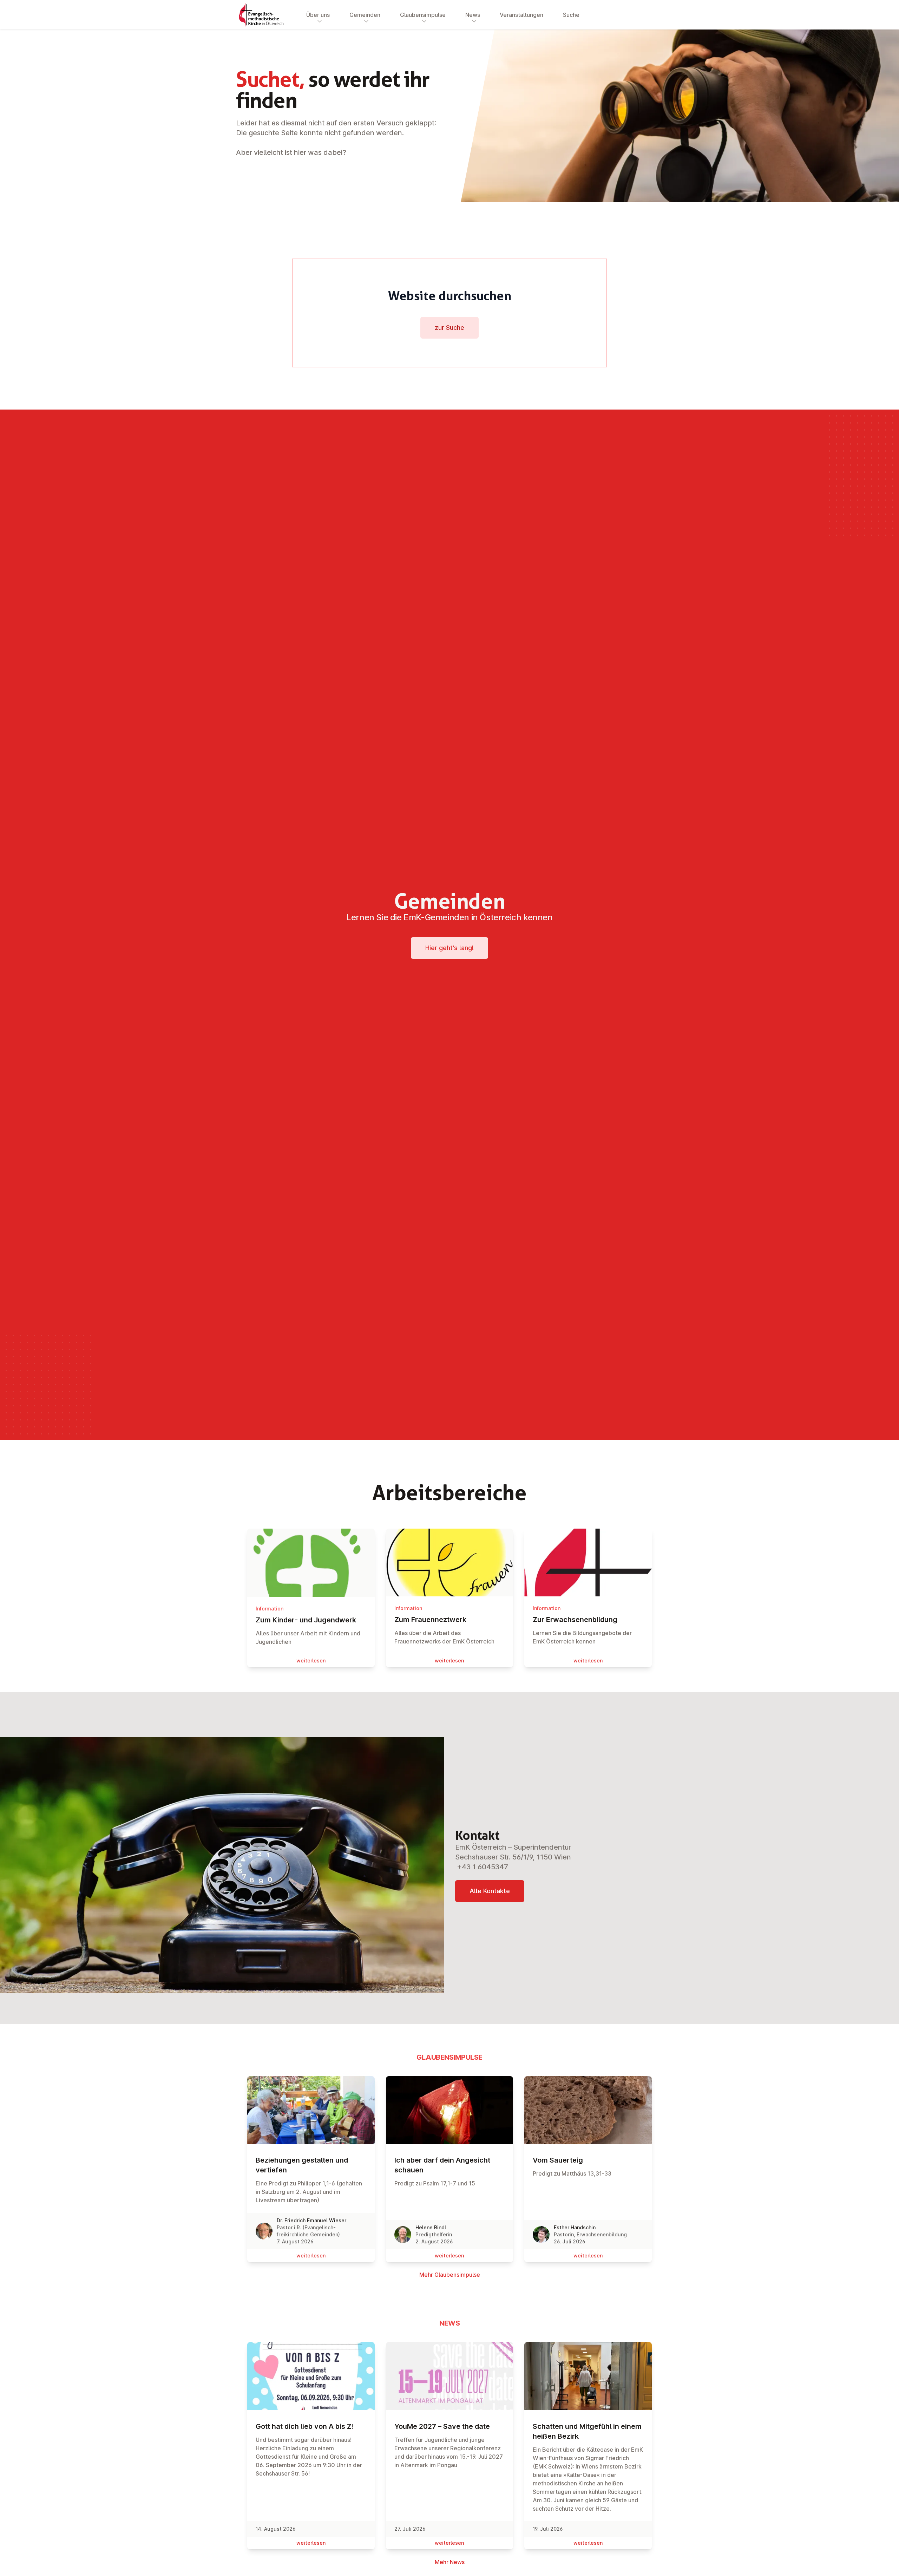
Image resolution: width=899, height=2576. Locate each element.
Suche (571, 15)
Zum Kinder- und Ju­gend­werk (306, 1620)
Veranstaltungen (521, 15)
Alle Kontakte (490, 1891)
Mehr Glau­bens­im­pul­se (450, 2275)
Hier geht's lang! (449, 948)
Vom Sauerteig (558, 2160)
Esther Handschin (575, 2227)
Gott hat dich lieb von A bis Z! (305, 2426)
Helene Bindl (431, 2227)
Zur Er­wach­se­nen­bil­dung (575, 1620)
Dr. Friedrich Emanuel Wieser (311, 2220)
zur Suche (449, 328)
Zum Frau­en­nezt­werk (430, 1620)
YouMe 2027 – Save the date (442, 2426)
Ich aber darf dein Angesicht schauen (442, 2165)
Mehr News (450, 2562)
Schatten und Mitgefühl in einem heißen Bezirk (587, 2431)
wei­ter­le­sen (311, 1660)
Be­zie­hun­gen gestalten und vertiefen (302, 2165)
